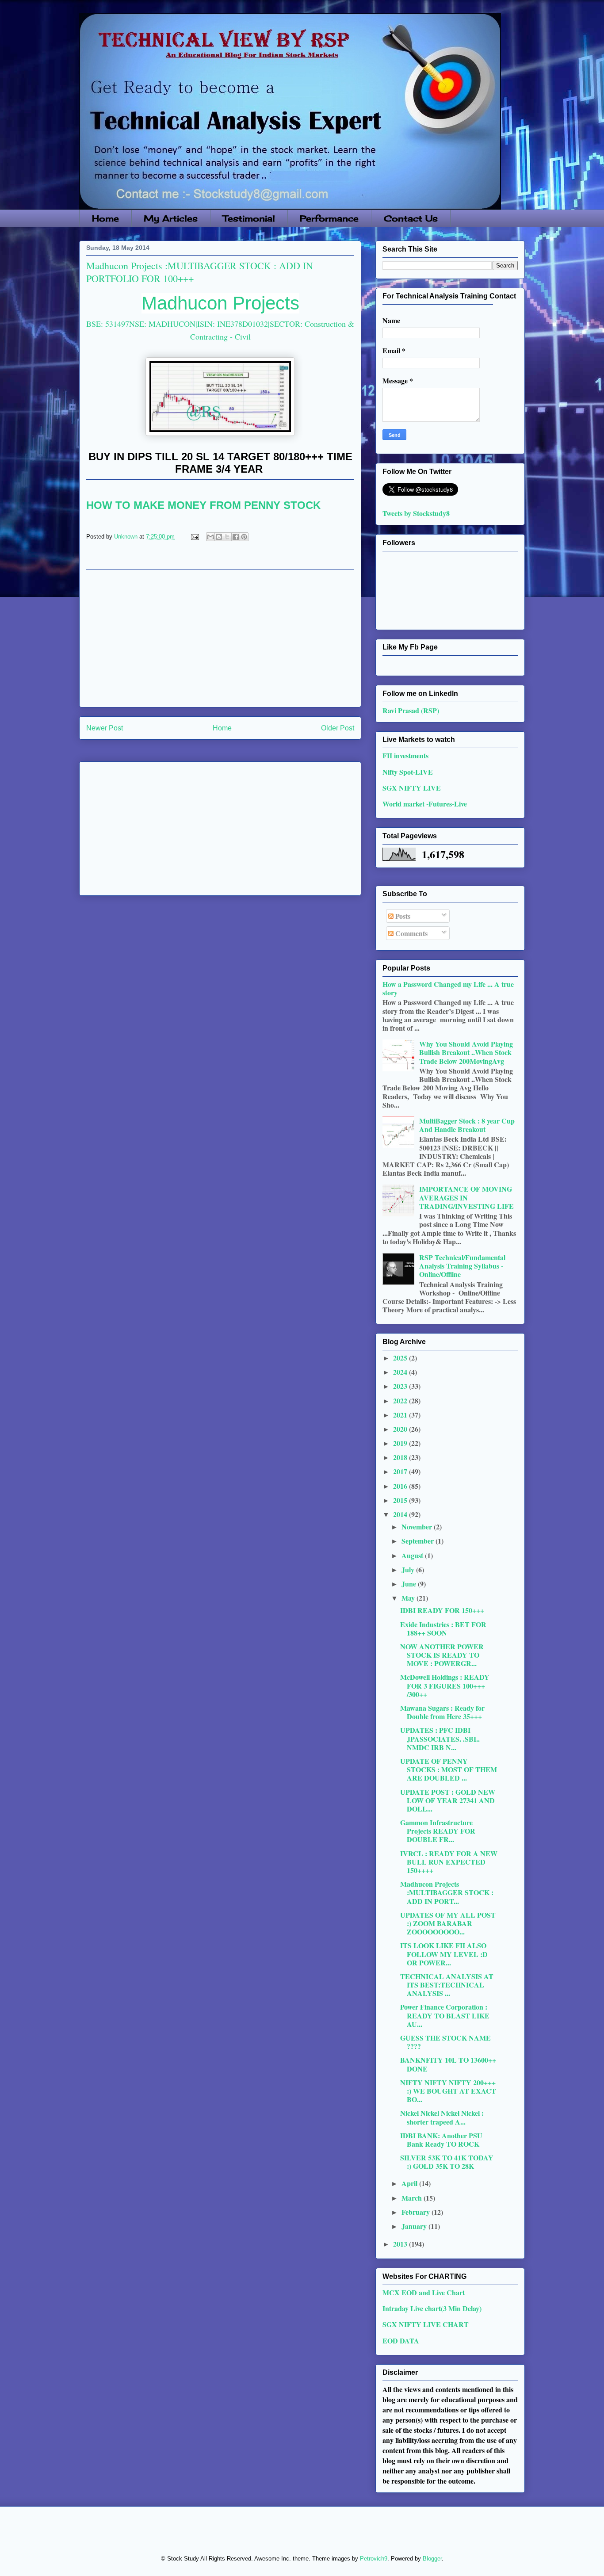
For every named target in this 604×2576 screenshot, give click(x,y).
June (410, 1584)
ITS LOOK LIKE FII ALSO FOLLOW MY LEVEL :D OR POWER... (444, 1954)
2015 (401, 1500)
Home (105, 218)
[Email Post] (194, 537)
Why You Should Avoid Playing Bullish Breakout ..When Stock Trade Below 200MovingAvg (466, 1052)
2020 (401, 1429)
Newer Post (105, 728)
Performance (329, 218)
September (419, 1541)
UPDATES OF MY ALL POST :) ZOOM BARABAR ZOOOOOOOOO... (448, 1923)
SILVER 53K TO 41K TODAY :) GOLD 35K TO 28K (447, 2162)
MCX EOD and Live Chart (424, 2292)
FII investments (405, 755)
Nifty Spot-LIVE (408, 772)
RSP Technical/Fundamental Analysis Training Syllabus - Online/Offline (462, 1266)
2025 (401, 1358)
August (413, 1555)
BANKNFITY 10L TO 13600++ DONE (448, 2064)
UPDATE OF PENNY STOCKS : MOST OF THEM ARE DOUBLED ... (449, 1769)
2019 (401, 1443)
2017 (401, 1471)
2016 (401, 1486)
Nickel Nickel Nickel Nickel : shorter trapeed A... (442, 2117)
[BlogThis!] (219, 537)
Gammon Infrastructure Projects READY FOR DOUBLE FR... (438, 1831)
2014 (401, 1514)
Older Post (338, 728)
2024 (401, 1372)
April (410, 2183)
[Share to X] (227, 537)
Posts (402, 916)
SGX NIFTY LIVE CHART (426, 2324)
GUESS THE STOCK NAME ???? (445, 2042)
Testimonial (249, 218)
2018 (401, 1457)
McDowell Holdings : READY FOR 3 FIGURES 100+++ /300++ (445, 1685)
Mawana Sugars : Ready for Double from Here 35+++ (442, 1712)
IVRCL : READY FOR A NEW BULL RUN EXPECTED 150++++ (449, 1862)
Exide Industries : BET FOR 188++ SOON (443, 1628)
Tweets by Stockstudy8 (416, 513)
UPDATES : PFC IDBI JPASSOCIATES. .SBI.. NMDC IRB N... (440, 1738)
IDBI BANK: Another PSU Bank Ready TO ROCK (441, 2140)
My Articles (171, 218)
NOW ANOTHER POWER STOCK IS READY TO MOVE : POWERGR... (442, 1655)
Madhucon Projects (220, 303)
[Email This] (210, 537)
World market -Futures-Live (425, 804)
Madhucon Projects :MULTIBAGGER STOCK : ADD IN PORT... (447, 1892)
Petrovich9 (374, 2559)
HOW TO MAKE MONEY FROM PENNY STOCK (203, 505)
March (413, 2198)
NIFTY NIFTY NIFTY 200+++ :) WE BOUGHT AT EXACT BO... (448, 2091)
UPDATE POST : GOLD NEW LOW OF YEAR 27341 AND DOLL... (448, 1800)
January (415, 2226)
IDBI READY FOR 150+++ (442, 1610)
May (409, 1598)
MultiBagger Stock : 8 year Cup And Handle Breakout (467, 1125)
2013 (401, 2244)
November (418, 1527)
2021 (401, 1415)
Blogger (432, 2559)
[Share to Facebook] (236, 537)
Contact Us (411, 218)
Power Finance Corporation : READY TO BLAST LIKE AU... (445, 2015)
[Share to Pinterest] (244, 537)
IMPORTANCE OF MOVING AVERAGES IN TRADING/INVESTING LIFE (466, 1197)
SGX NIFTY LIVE (412, 788)
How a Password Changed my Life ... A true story (448, 988)
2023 (401, 1386)
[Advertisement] (220, 638)
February (417, 2212)
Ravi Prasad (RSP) (411, 710)
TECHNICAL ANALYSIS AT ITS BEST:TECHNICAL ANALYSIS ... (447, 1985)
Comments (411, 933)
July (409, 1569)
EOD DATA (401, 2341)
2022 (401, 1401)
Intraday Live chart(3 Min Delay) (432, 2308)
